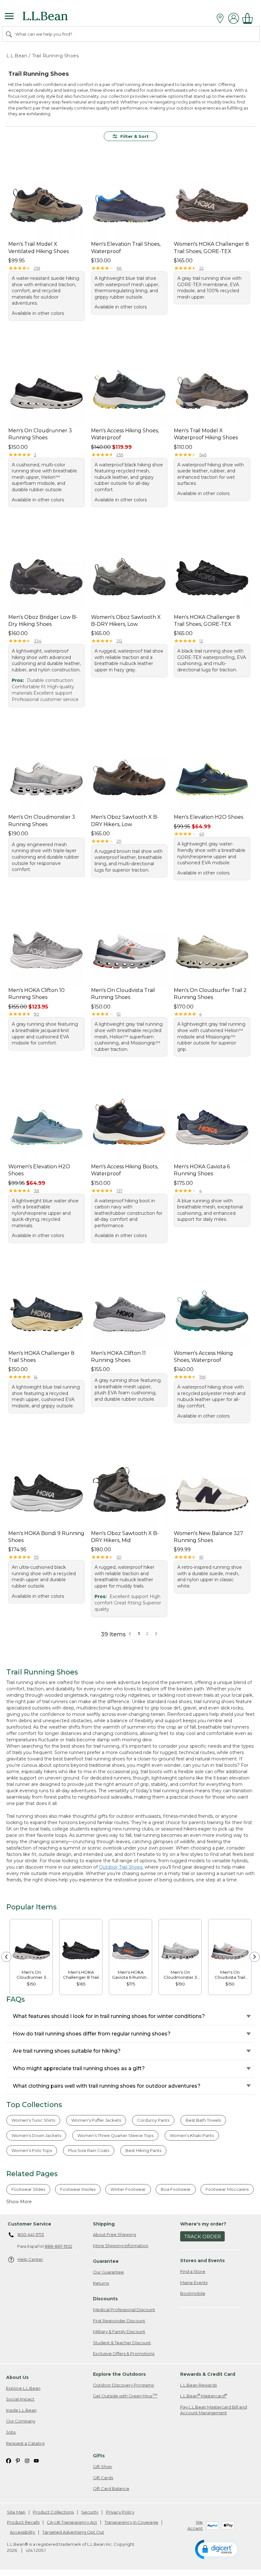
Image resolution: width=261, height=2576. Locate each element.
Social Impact (20, 2399)
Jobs (11, 2432)
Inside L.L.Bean (21, 2410)
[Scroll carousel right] (255, 1957)
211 (119, 841)
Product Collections (53, 2512)
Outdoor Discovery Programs (123, 2385)
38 (36, 1191)
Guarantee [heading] (106, 2261)
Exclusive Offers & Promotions (124, 2353)
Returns (101, 2283)
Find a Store (193, 2271)
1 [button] (139, 1633)
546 (203, 455)
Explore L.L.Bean (23, 2388)
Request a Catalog (25, 2443)
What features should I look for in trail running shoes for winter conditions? (109, 2016)
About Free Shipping (114, 2234)
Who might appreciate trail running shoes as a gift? (79, 2068)
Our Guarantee (108, 2272)
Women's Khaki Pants (192, 2135)
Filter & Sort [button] (134, 136)
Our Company (21, 2421)
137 (120, 1191)
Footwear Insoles (78, 2189)
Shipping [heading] (104, 2224)
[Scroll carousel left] (6, 1957)
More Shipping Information (121, 2246)
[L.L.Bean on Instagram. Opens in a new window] (27, 2460)
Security (90, 2512)
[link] (31, 1945)
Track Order (203, 2236)
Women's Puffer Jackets (96, 2120)
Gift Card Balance (111, 2488)
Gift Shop (102, 2466)
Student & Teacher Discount (122, 2343)
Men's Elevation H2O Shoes (208, 817)
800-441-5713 (31, 2234)
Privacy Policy (120, 2512)
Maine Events (194, 2282)
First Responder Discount (119, 2321)
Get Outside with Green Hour (125, 2396)
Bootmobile (193, 2293)
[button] (156, 1633)
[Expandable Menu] (9, 17)
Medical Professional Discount (124, 2310)
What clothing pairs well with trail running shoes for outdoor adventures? (107, 2086)
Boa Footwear (176, 2189)
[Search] (9, 34)
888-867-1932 (58, 2246)
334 (38, 641)
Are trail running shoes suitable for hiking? (67, 2051)
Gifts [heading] (99, 2456)
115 (36, 1557)
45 (202, 834)
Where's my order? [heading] (203, 2224)
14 (36, 1377)
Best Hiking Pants (143, 2150)
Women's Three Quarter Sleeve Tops (115, 2135)
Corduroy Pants (153, 2120)
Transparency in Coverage (131, 2522)
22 (201, 268)
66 (119, 268)
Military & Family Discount (119, 2332)
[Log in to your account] (234, 18)
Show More (19, 2202)
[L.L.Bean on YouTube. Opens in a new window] (36, 2460)
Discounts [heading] (105, 2299)
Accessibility (22, 2532)
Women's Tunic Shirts (33, 2120)
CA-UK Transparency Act (72, 2522)
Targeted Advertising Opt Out (73, 2532)
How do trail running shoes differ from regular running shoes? (92, 2034)
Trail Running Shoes (56, 56)
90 (36, 1014)
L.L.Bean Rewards (198, 2385)
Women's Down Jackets (36, 2135)
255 (120, 455)
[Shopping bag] (249, 18)
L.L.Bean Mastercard (204, 2396)
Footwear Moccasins (227, 2189)
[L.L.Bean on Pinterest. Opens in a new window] (18, 2460)
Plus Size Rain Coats (89, 2150)
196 (202, 1377)
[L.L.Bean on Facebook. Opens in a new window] (9, 2460)
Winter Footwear (128, 2189)
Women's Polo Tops (32, 2150)
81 (201, 1557)
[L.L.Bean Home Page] (54, 18)
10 (119, 1014)
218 (37, 268)
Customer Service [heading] (29, 2224)
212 (119, 641)
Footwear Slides (28, 2189)
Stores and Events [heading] (202, 2261)
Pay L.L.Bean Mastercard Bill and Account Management (214, 2410)
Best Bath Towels (203, 2120)
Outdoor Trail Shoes (121, 1867)
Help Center (30, 2259)
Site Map (16, 2512)
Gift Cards (103, 2478)
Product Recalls (23, 2522)
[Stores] (222, 18)
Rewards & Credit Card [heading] (208, 2374)
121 (119, 1557)
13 (201, 641)
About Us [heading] (17, 2377)
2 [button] (147, 1633)
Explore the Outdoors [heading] (119, 2374)
